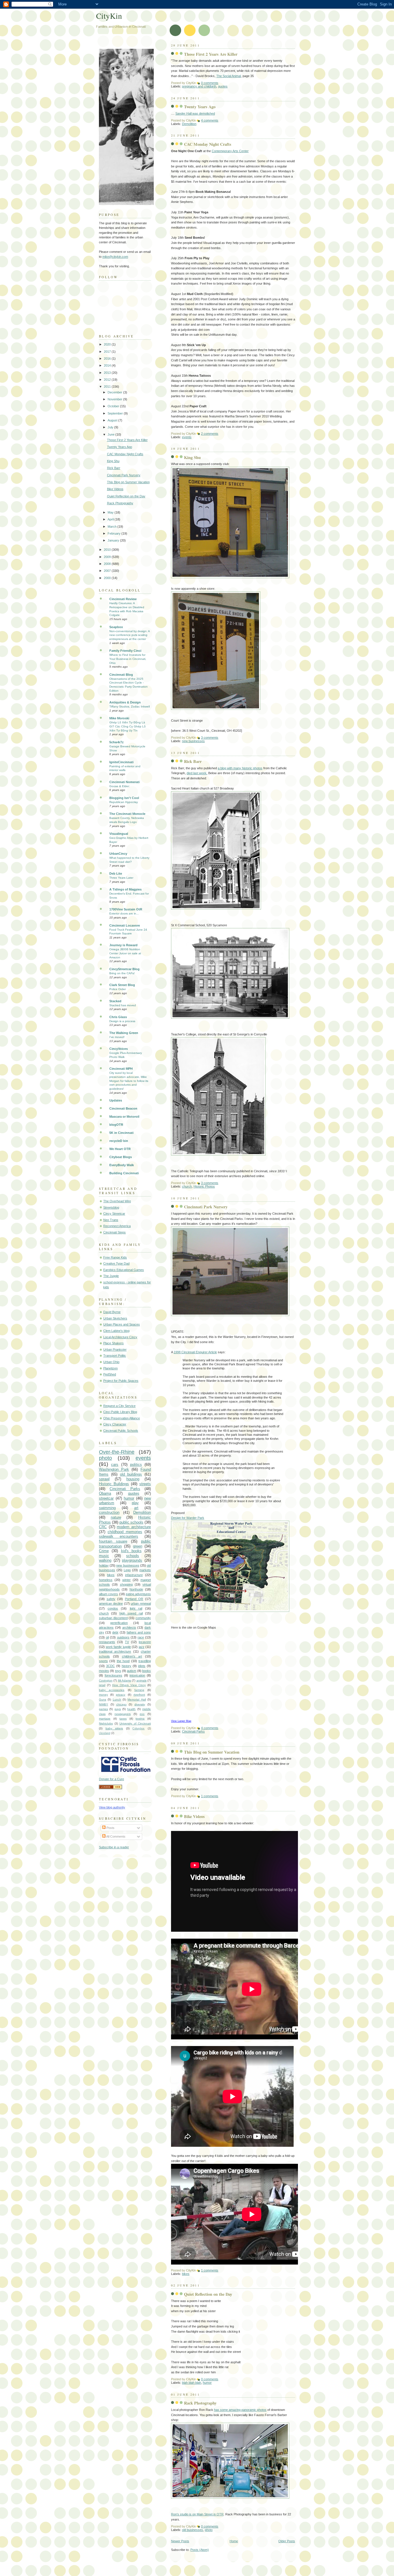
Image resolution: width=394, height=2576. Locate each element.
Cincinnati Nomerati (124, 782)
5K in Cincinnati (121, 1133)
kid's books (131, 1551)
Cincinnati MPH (121, 1069)
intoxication (137, 1675)
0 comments (210, 83)
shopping (126, 1584)
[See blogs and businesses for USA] (110, 1788)
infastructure (134, 1575)
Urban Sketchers (115, 1318)
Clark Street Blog (122, 985)
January (114, 540)
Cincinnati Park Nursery (206, 1207)
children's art (132, 1656)
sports (103, 1661)
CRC (103, 1527)
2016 (108, 359)
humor (207, 2383)
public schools (131, 1522)
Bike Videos (194, 1816)
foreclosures (113, 1675)
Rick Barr (193, 761)
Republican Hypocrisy (124, 802)
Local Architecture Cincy (120, 1337)
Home (234, 2541)
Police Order (118, 989)
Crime (104, 1551)
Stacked (115, 1001)
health (131, 1709)
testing (140, 1719)
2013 (108, 373)
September (116, 413)
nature (116, 1517)
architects (129, 1627)
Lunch (117, 1699)
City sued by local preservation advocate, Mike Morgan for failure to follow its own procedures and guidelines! (129, 1081)
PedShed (110, 1374)
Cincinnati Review (123, 599)
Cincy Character (115, 1424)
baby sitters (114, 1728)
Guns (103, 1699)
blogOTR (116, 1125)
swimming (107, 1508)
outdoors (123, 1637)
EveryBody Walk (122, 1165)
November (115, 399)
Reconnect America (117, 1226)
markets (145, 1570)
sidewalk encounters (119, 1536)
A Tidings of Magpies (125, 889)
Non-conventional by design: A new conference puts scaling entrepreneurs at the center (130, 635)
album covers (108, 1594)
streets (145, 1484)
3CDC (110, 1666)
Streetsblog (111, 1207)
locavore (145, 1642)
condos (113, 1608)
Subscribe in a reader (114, 1847)
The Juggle (111, 1276)
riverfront (139, 1695)
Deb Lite (116, 873)
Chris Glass (118, 1017)
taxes (123, 1719)
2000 (108, 578)
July (111, 427)
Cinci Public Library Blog (120, 1412)
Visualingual (119, 834)
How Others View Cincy (129, 1685)
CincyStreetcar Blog (124, 969)
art (136, 1508)
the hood (123, 1661)
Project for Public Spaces (121, 1381)
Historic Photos (204, 1186)
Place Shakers (113, 1343)
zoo (142, 1714)
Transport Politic (115, 1356)
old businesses (193, 2530)
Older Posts (287, 2541)
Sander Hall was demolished (195, 113)
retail (102, 1685)
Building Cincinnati (124, 1173)
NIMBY (104, 1704)
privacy (121, 1695)
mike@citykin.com (115, 257)
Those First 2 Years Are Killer (211, 54)
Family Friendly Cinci (125, 651)
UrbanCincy (118, 854)
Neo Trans (111, 1220)
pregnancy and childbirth (199, 86)
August (113, 420)
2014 (108, 365)
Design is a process (122, 1021)
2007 (108, 571)
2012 (108, 380)
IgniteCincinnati (121, 762)
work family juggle (118, 1647)
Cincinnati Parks (193, 1731)
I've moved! (117, 1037)
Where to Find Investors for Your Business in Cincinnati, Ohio (128, 659)
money (103, 1695)
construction (109, 1512)
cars (115, 1465)
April (111, 519)
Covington (106, 1680)
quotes (223, 86)
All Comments (116, 1836)
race (141, 1637)
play (135, 1503)
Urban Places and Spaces (122, 1324)
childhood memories (125, 1532)
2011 (108, 387)
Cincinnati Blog (121, 675)
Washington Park (114, 1469)
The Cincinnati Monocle (127, 814)
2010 (108, 550)
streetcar (106, 1498)
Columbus (138, 1728)
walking (105, 1560)
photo (209, 2530)
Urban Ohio (111, 1362)
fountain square (113, 1541)
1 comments (210, 1796)
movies (104, 1671)
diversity (140, 1704)
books (147, 1671)
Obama (105, 1493)
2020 (108, 344)
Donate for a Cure (111, 1779)
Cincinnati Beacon (123, 1108)
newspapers (123, 1714)
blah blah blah (192, 2383)
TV (127, 1642)
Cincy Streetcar (114, 1214)
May (111, 512)
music (104, 1556)
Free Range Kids (115, 1257)
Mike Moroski (119, 718)
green (138, 1546)
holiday (104, 1565)
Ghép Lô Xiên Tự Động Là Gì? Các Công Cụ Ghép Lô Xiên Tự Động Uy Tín (127, 726)
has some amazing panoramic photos (240, 2410)
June (111, 434)
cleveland (105, 1733)
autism (132, 1671)
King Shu (192, 457)
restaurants (107, 1642)
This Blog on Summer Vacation (212, 1752)
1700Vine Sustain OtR (126, 909)
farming (139, 1690)
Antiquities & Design (125, 702)
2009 (108, 557)
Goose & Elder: (120, 786)
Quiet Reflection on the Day (208, 2294)
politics (136, 1465)
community (143, 1618)
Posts (110, 1828)
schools (133, 1556)
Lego (127, 1570)
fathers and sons (139, 1632)
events (187, 437)
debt (115, 1632)
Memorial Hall (137, 1699)
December (115, 392)
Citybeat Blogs (121, 1157)
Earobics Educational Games (124, 1270)
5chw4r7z (117, 742)
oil (107, 1637)
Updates (116, 1100)
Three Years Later (121, 878)
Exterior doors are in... (124, 913)
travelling (145, 1661)
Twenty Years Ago (200, 107)
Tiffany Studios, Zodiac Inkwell (130, 706)
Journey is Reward (123, 945)
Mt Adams (124, 1680)
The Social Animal (229, 76)
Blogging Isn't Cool (124, 798)
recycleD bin (119, 1141)
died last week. (197, 773)
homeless (106, 1580)
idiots (142, 1666)
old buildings (131, 1474)
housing (133, 1479)
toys (118, 1671)
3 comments (210, 738)
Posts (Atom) (200, 2550)
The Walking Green (124, 1033)
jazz (142, 1647)
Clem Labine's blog (116, 1331)
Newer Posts (180, 2541)
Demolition (189, 124)
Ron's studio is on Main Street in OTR (197, 2514)
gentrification (119, 1623)
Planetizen (110, 1368)
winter (126, 1580)
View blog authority (112, 1807)
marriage (105, 1719)
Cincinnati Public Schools (121, 1431)
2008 (108, 564)
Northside (136, 1589)
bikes (186, 2274)
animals (141, 1680)
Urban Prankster (115, 1349)
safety (111, 1599)
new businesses (193, 741)
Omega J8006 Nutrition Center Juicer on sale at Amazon (125, 953)
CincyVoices (119, 1049)
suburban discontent (113, 1618)
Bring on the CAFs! (122, 973)
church (187, 1186)
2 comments (210, 434)
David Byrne (112, 1312)
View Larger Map (181, 1721)
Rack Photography (200, 2403)
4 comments (210, 120)
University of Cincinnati (135, 1723)
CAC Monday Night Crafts (208, 144)
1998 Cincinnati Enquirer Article (195, 1352)
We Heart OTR (120, 1149)
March (112, 527)
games (103, 1709)
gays (118, 1709)
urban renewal (141, 1604)
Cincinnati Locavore (125, 925)
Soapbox (116, 627)
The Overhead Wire (117, 1201)
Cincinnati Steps (115, 1232)
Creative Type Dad (116, 1263)
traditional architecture (115, 1651)
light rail (136, 1608)
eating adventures (138, 1594)
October (114, 406)
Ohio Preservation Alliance (122, 1418)
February (115, 533)
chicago (121, 1704)
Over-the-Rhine (117, 1452)
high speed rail (131, 1613)
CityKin (109, 16)
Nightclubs (106, 1723)
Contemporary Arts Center (230, 151)
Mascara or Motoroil (124, 1117)
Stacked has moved (123, 1005)
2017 (108, 352)
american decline (111, 1604)
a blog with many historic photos (240, 768)
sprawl (104, 1479)
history (126, 1666)
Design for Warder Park (188, 1518)
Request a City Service (119, 1406)
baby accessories (112, 1690)
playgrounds (132, 1560)
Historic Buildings (114, 1484)
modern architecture (134, 1527)
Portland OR (134, 1599)
